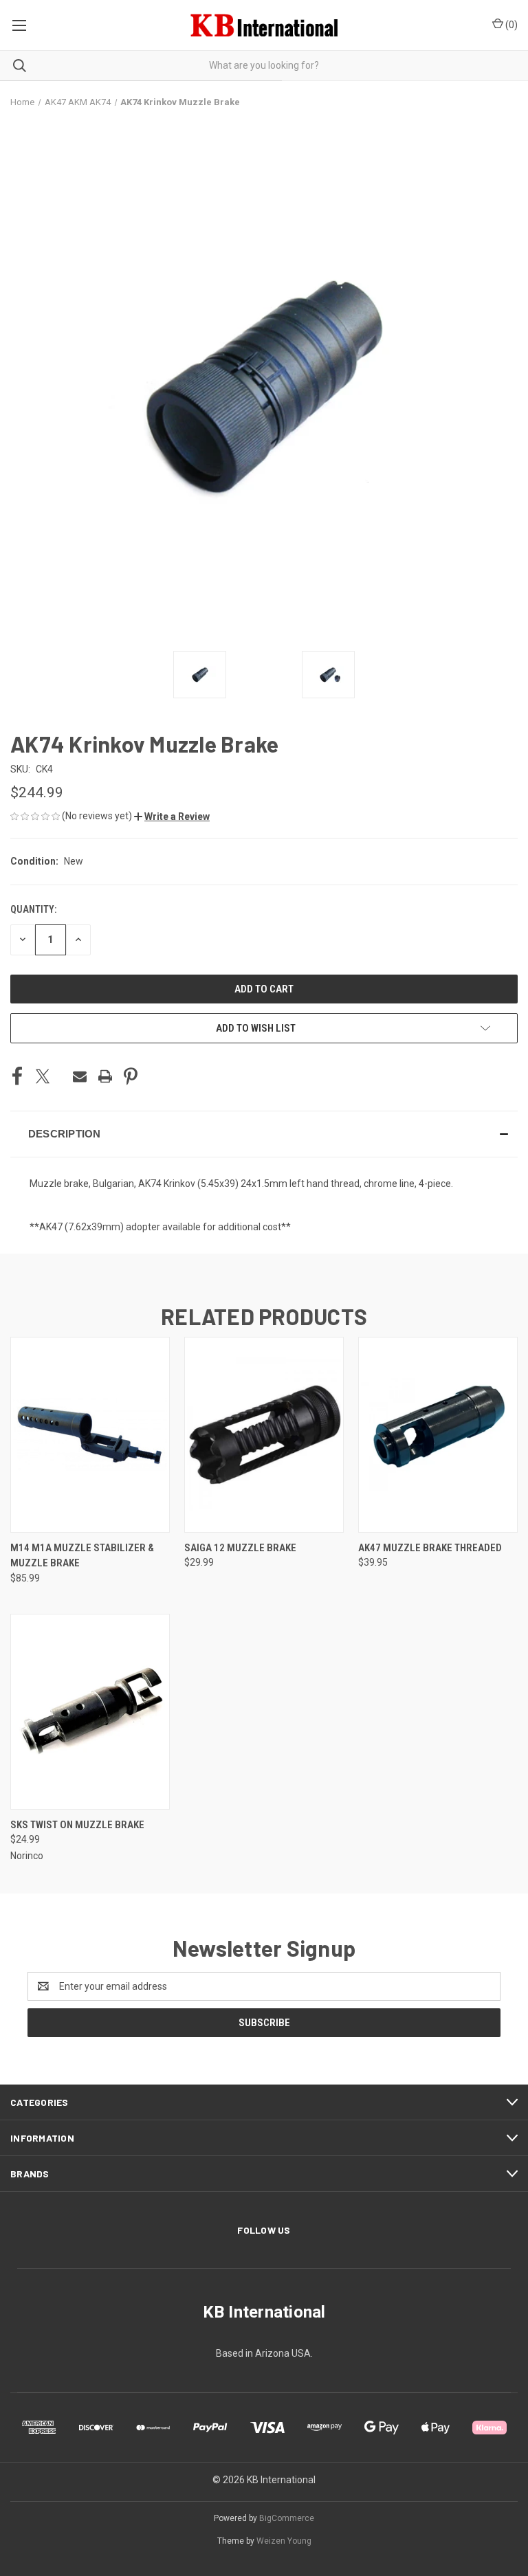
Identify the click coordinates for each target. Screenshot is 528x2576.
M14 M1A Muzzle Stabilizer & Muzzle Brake (82, 1556)
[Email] (80, 1076)
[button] (172, 817)
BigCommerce (287, 2518)
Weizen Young (284, 2541)
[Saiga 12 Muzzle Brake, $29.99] (264, 1435)
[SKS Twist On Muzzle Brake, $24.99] (90, 1712)
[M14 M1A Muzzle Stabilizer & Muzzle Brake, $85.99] (90, 1435)
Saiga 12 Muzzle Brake (240, 1548)
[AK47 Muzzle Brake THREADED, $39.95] (438, 1435)
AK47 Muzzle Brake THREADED (430, 1548)
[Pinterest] (131, 1076)
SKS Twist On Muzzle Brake (77, 1825)
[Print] (105, 1076)
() (510, 25)
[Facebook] (17, 1076)
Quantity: (33, 909)
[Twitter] (43, 1076)
